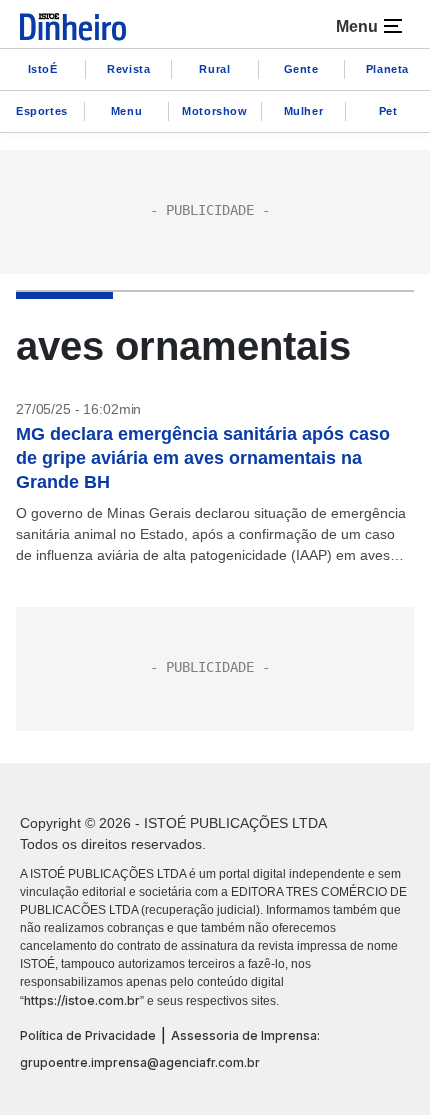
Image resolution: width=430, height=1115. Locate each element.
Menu (126, 111)
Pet (388, 111)
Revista (128, 69)
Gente (301, 69)
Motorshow (214, 111)
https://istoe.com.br (82, 1000)
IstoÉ (43, 69)
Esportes (42, 111)
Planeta (387, 69)
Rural (214, 69)
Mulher (304, 111)
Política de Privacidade (88, 1035)
